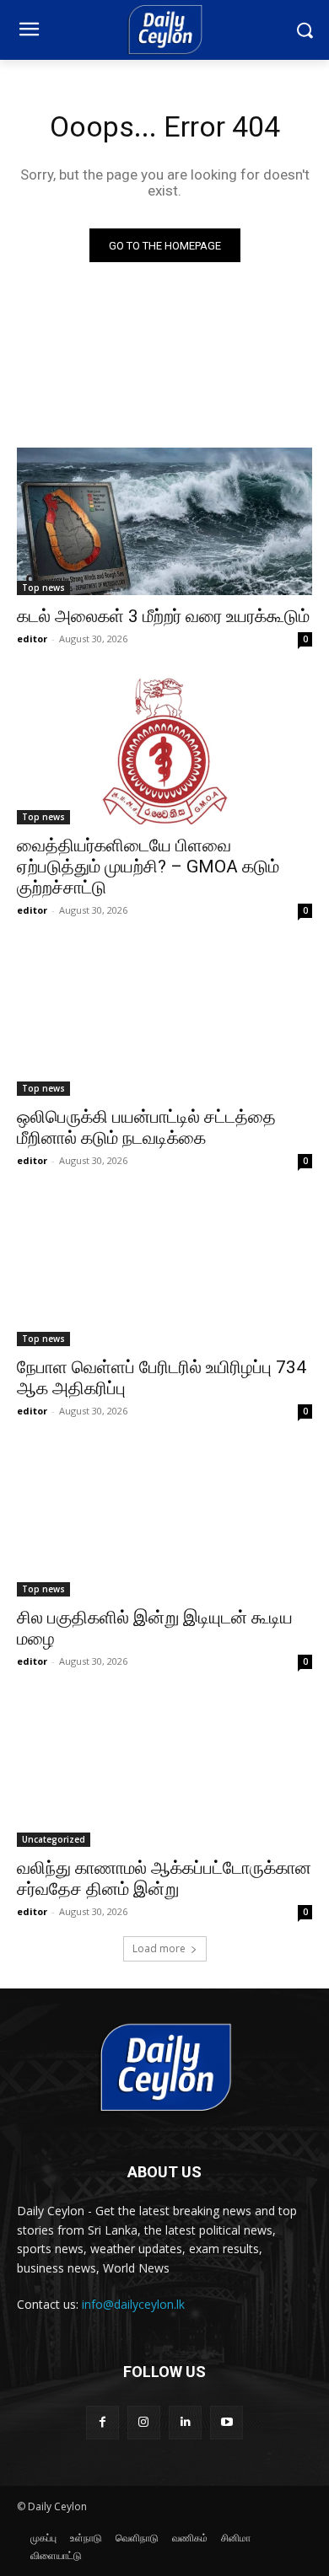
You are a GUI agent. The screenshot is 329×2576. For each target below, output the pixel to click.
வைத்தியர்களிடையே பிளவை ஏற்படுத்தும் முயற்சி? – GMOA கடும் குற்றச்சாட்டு (148, 867)
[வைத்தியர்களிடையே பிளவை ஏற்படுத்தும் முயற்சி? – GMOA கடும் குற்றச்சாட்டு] (164, 751)
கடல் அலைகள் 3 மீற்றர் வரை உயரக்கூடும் (163, 616)
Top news (43, 588)
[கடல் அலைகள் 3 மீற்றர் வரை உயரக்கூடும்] (164, 521)
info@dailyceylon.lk (133, 2304)
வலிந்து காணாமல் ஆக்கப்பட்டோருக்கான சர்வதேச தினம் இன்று (164, 1878)
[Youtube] (227, 2422)
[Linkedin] (185, 2422)
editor (32, 639)
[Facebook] (102, 2422)
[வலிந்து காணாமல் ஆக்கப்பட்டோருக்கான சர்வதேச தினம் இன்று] (164, 1773)
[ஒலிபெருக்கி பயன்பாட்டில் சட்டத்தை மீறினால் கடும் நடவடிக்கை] (164, 1022)
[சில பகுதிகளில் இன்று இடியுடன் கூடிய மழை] (164, 1523)
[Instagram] (144, 2422)
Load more (159, 1948)
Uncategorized (54, 1839)
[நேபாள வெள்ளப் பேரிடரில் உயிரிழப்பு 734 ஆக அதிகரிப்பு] (164, 1272)
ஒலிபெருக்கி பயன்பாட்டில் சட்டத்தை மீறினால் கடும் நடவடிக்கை (146, 1127)
